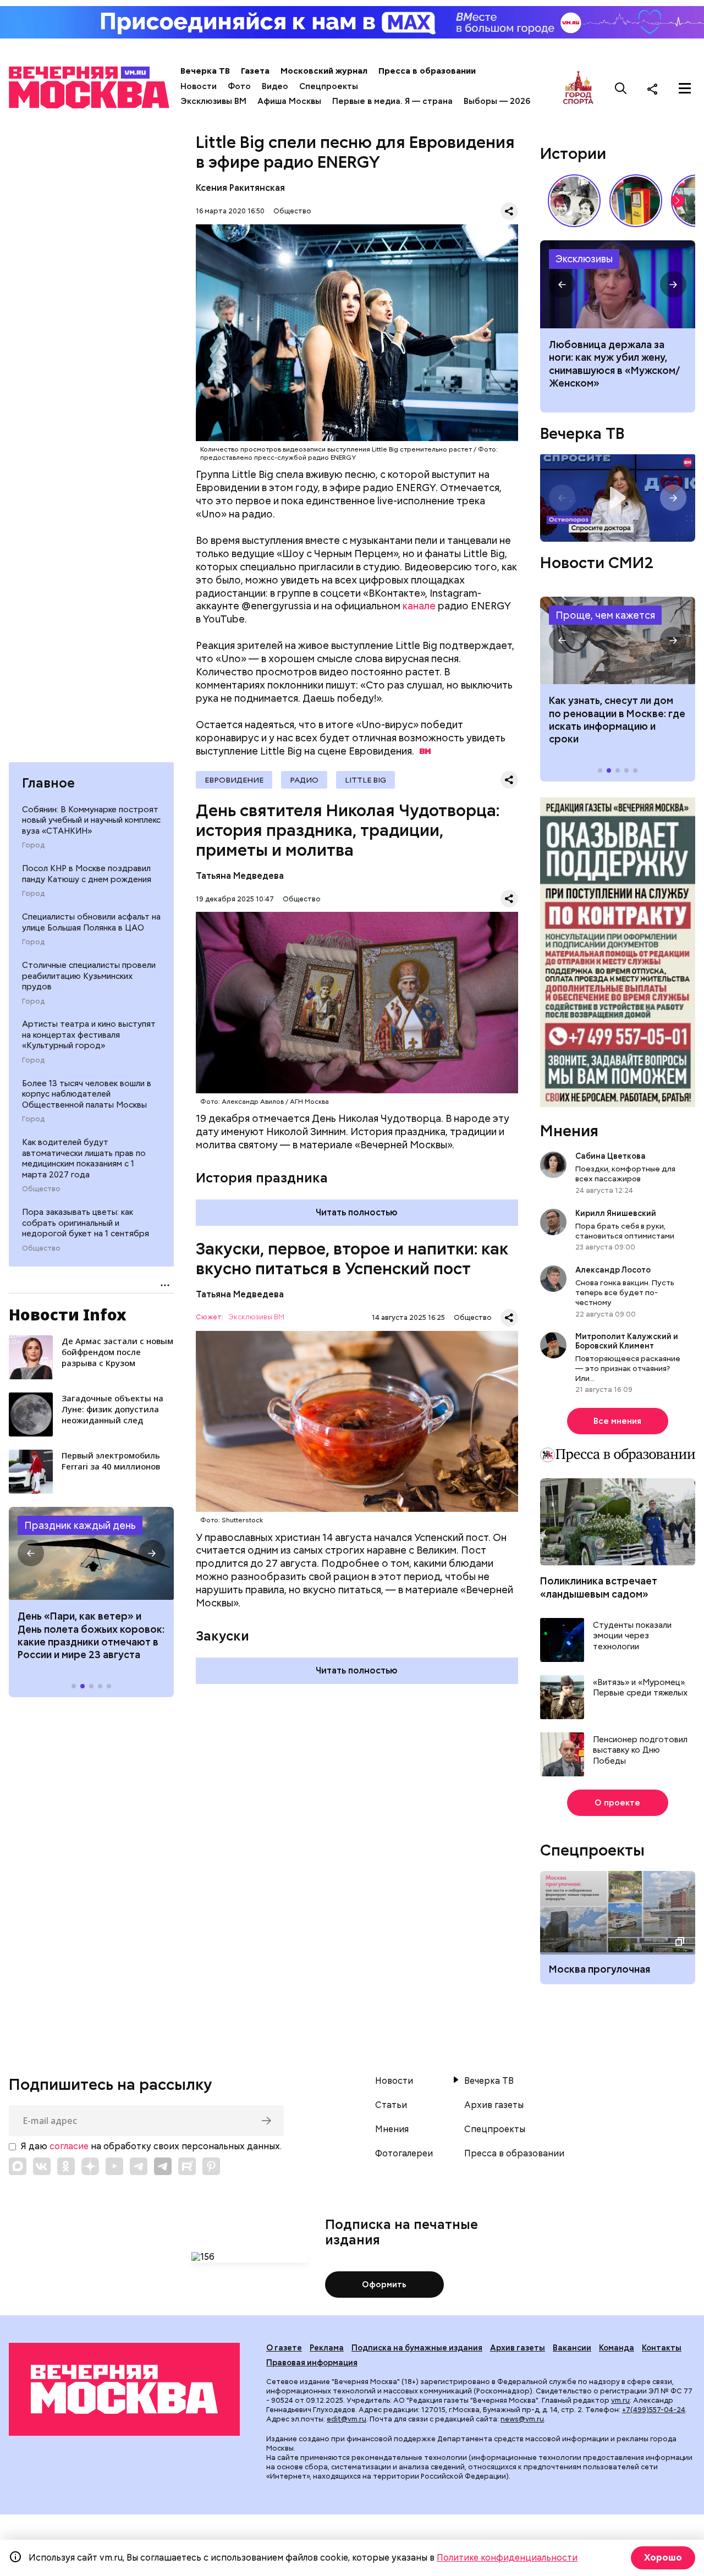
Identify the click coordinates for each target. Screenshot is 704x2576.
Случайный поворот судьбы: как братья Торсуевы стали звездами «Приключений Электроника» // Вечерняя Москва (574, 201)
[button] (31, 1553)
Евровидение (234, 780)
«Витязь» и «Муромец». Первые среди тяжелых (640, 1688)
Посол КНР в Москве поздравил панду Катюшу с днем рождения (87, 874)
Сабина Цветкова (610, 1156)
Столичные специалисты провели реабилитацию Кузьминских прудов (89, 976)
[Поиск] (621, 89)
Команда (617, 2348)
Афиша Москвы (289, 101)
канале (419, 606)
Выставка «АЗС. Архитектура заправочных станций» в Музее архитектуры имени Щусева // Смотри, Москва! (636, 201)
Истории (573, 153)
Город (33, 845)
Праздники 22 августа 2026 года (91, 1554)
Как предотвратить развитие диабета (618, 641)
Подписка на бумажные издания (417, 2348)
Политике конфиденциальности (507, 2558)
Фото (239, 86)
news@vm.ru (522, 2419)
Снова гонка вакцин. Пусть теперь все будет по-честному (625, 1292)
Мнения (569, 1131)
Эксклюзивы (584, 259)
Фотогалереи (404, 2154)
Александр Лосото (613, 1270)
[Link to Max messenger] (18, 2166)
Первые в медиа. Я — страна (392, 101)
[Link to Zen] (90, 2166)
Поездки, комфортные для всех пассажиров (625, 1174)
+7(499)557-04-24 (654, 2410)
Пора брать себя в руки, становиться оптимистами (625, 1231)
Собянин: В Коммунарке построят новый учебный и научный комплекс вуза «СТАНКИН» (91, 820)
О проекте (617, 1803)
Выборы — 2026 (497, 101)
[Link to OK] (66, 2166)
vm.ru (620, 2400)
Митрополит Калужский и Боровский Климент (627, 1341)
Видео (275, 86)
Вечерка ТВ (205, 71)
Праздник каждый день (80, 1525)
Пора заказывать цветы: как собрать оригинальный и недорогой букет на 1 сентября (86, 1223)
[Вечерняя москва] (124, 2389)
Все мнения (617, 1421)
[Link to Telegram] (139, 2166)
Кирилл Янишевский (616, 1213)
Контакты (662, 2348)
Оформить (384, 2285)
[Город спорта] (578, 88)
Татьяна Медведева (240, 876)
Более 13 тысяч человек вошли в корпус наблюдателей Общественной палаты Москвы (87, 1094)
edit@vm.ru (346, 2419)
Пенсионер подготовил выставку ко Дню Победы (640, 1751)
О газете (284, 2348)
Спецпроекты (329, 86)
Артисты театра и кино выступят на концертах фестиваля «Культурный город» (89, 1035)
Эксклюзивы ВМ (213, 101)
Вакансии (572, 2348)
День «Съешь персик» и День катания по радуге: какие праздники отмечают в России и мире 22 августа (91, 1635)
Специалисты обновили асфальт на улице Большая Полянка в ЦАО (91, 922)
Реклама (327, 2348)
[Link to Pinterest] (211, 2166)
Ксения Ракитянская (240, 188)
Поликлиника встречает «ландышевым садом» (599, 1587)
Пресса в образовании (427, 71)
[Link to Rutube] (187, 2166)
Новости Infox (68, 1314)
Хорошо (663, 2558)
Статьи (391, 2105)
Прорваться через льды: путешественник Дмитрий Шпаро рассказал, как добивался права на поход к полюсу (618, 284)
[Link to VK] (42, 2166)
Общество (41, 1189)
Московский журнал (324, 71)
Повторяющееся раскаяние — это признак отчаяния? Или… (628, 1368)
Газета (255, 71)
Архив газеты (494, 2105)
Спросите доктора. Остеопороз (618, 498)
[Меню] (685, 89)
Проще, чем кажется (605, 615)
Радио (304, 780)
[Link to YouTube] (114, 2166)
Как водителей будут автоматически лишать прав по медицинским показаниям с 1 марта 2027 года (84, 1158)
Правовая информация (312, 2363)
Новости (199, 86)
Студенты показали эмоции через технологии (632, 1636)
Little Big (365, 780)
